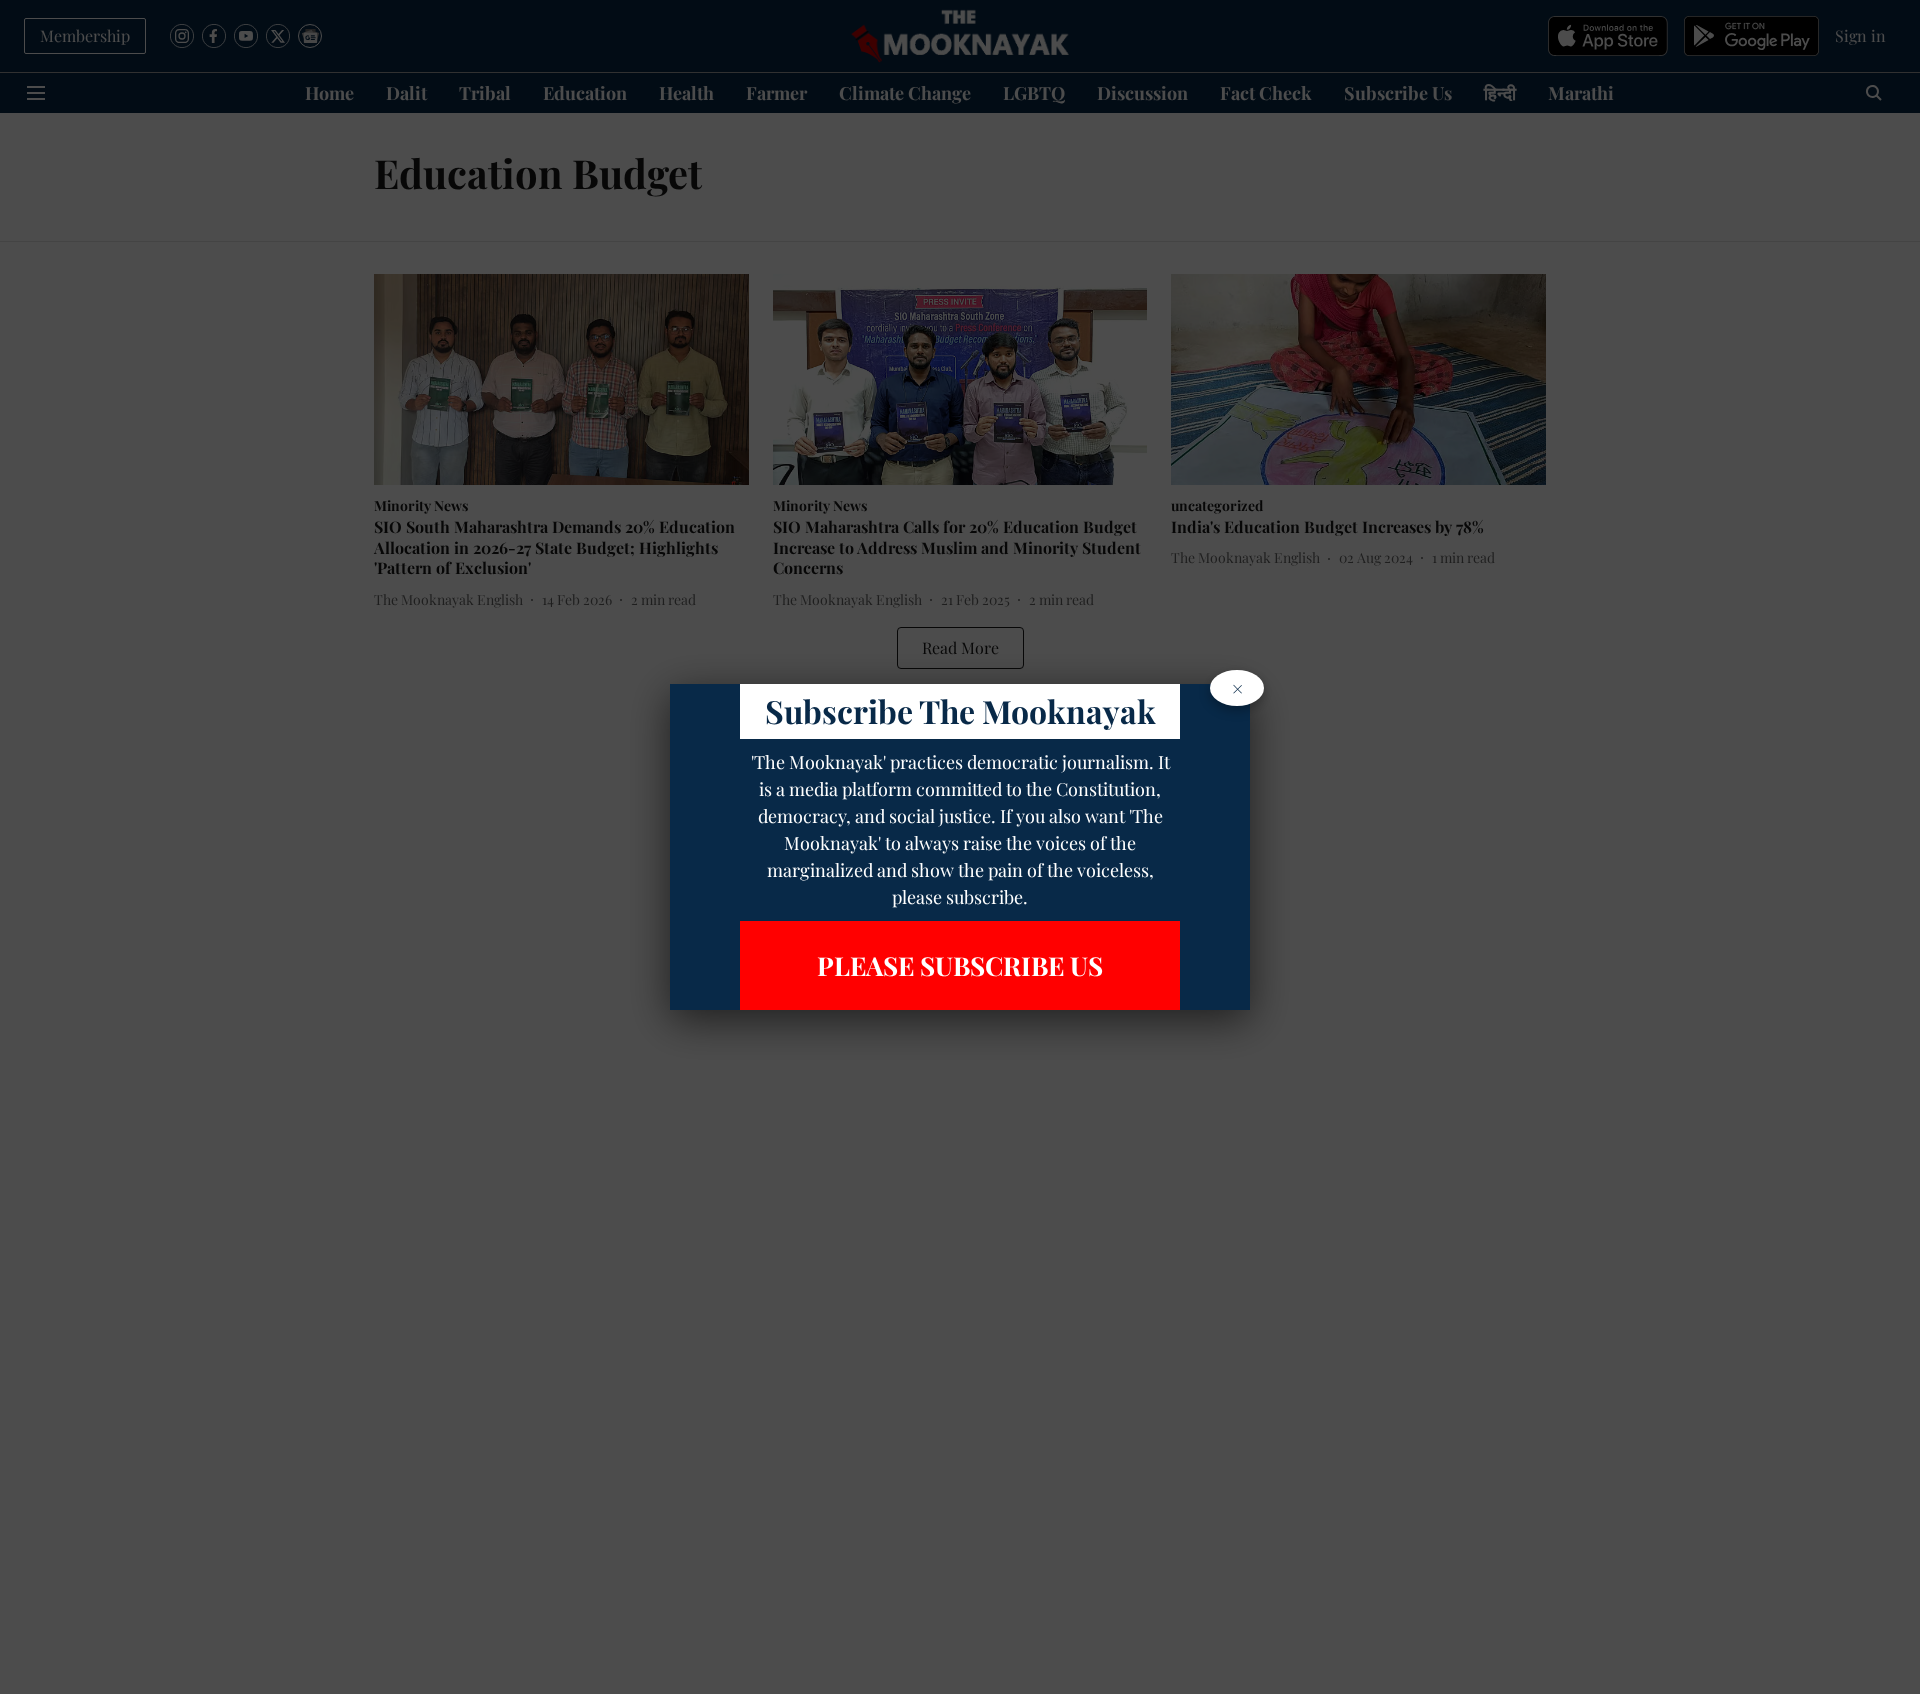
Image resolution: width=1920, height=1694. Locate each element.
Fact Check (1266, 93)
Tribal (485, 93)
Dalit (406, 93)
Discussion (1142, 93)
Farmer (776, 93)
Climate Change (905, 93)
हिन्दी (1500, 93)
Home (329, 93)
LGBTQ (1034, 93)
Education (585, 93)
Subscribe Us (1398, 93)
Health (686, 93)
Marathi (1581, 93)
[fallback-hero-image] (561, 379)
